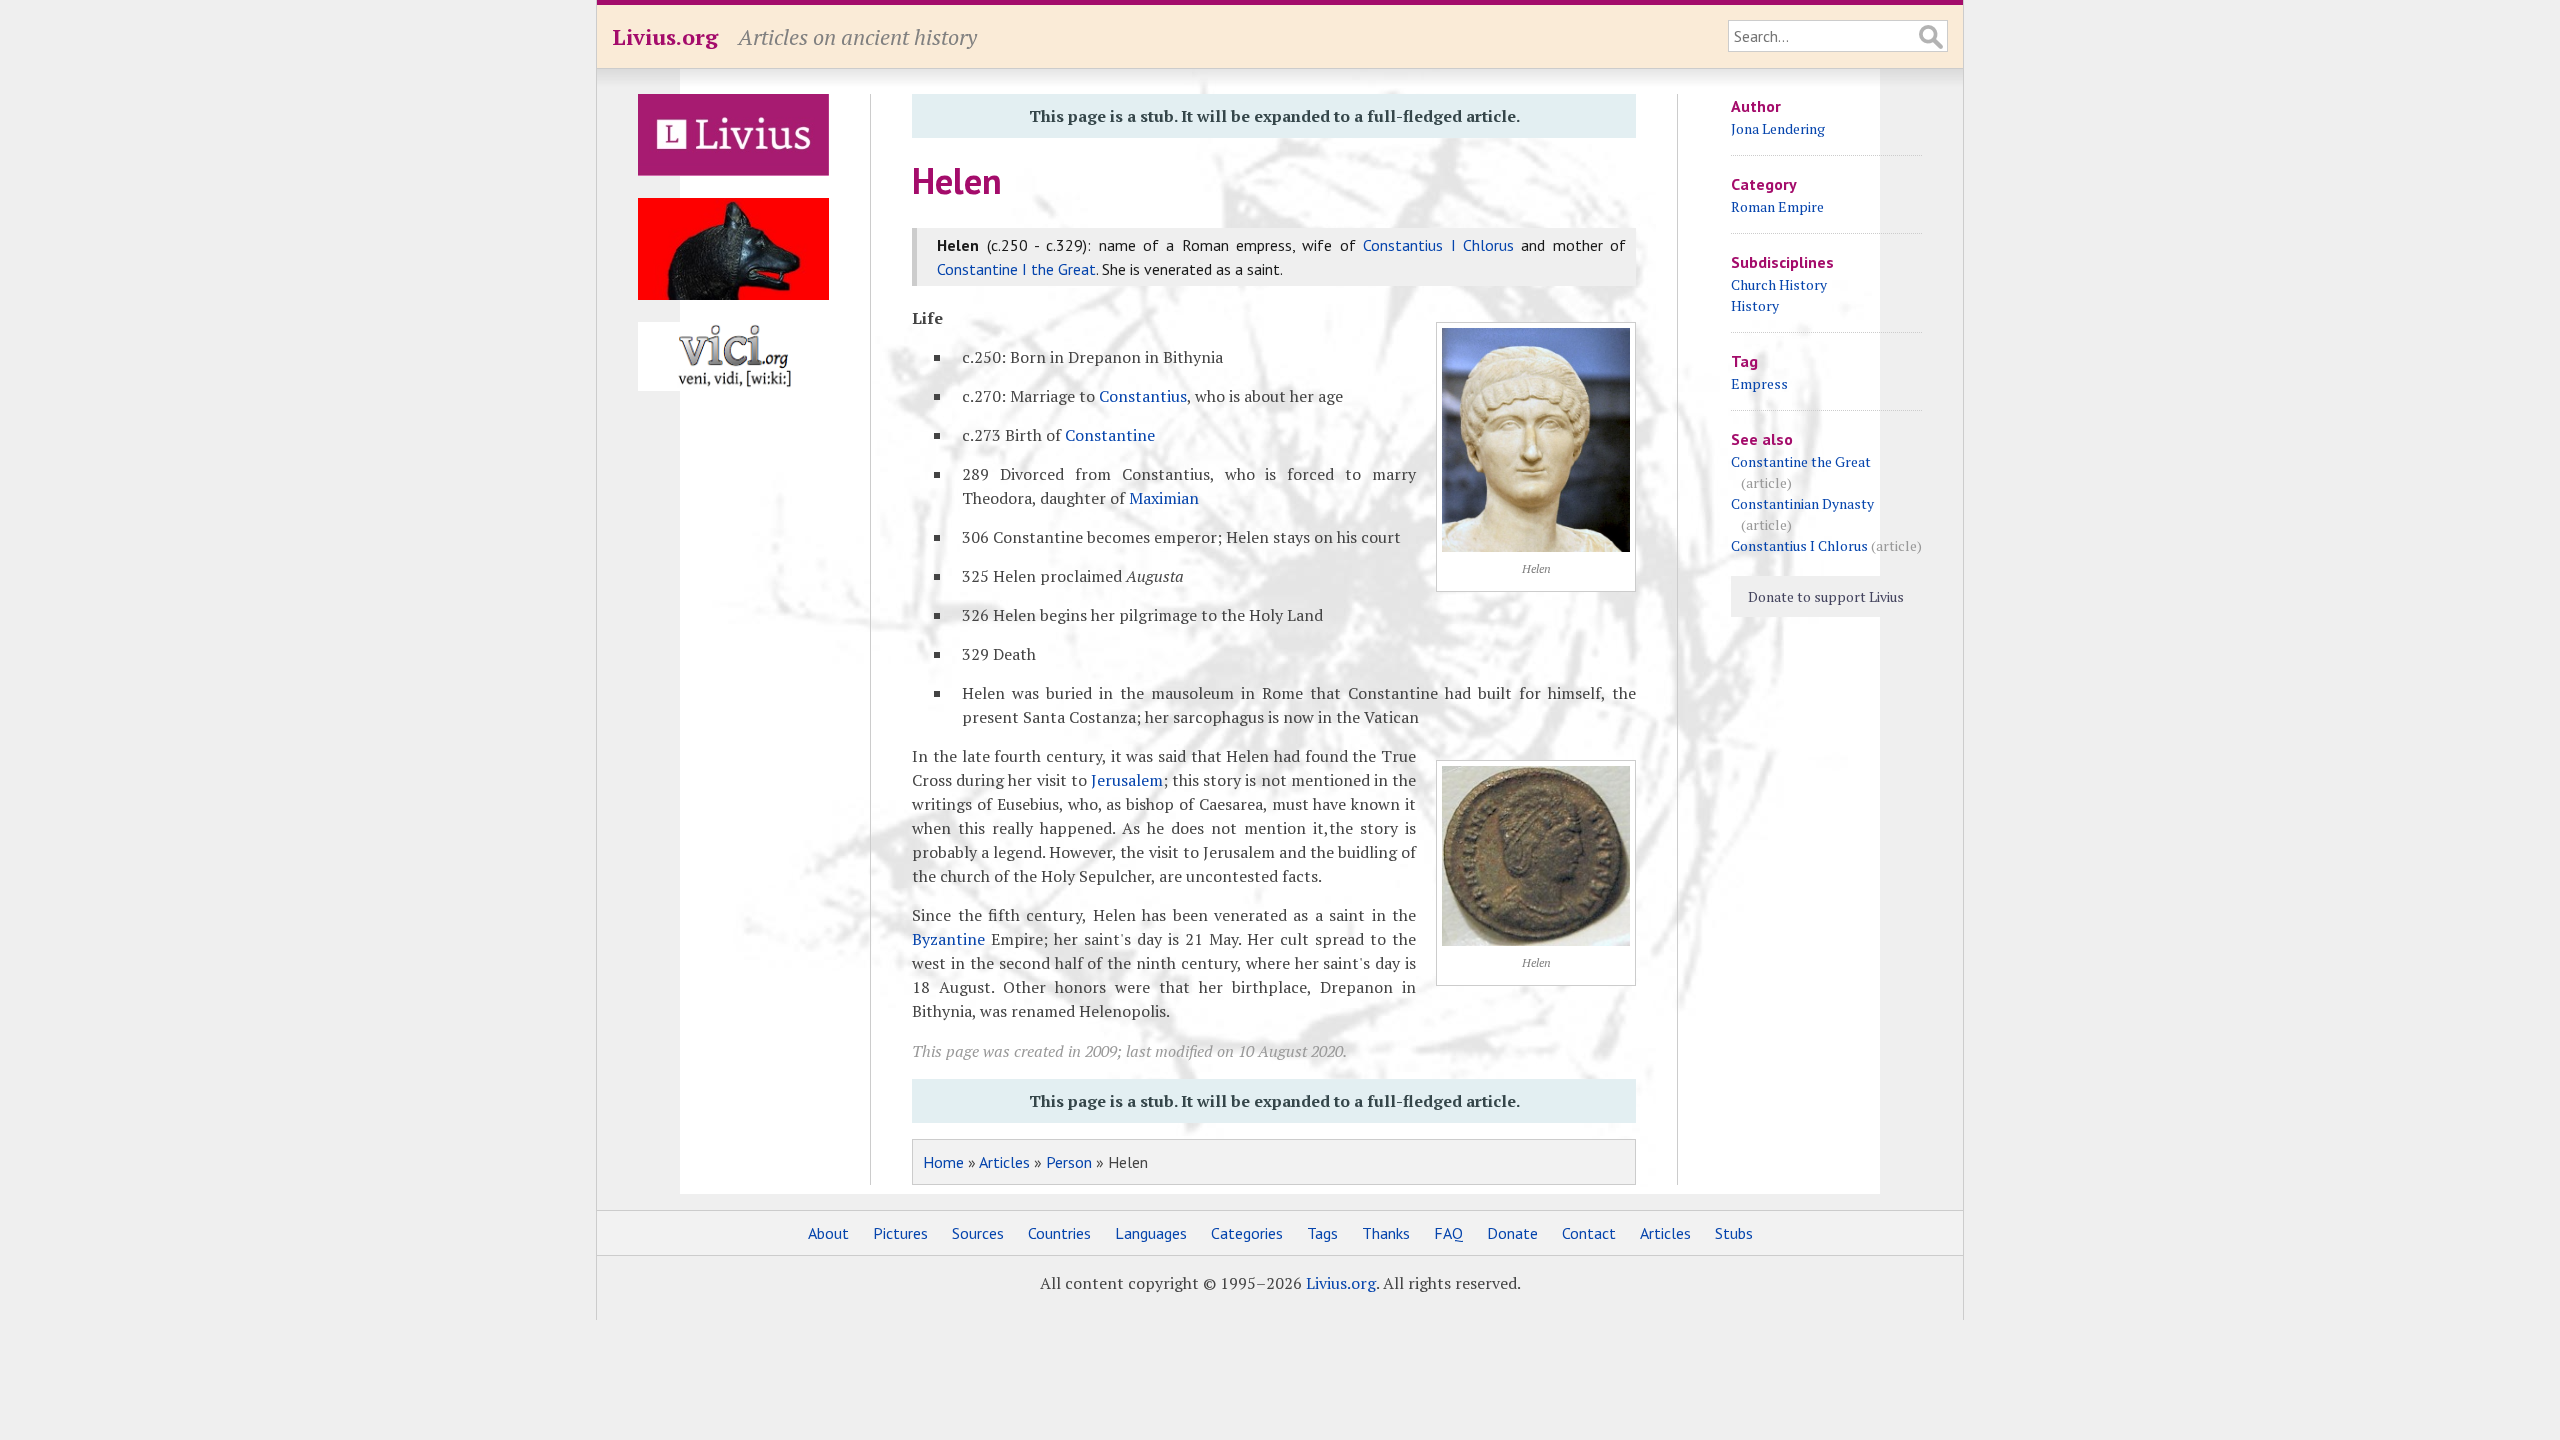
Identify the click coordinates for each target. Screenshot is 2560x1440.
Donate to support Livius (1826, 596)
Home (943, 1162)
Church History (1779, 284)
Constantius (1143, 396)
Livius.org (665, 36)
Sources (978, 1233)
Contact (1589, 1233)
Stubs (1734, 1233)
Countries (1059, 1233)
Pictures (900, 1233)
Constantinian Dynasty (1802, 503)
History (1755, 305)
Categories (1247, 1233)
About (828, 1233)
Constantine (1110, 435)
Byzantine (948, 939)
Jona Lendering (1778, 128)
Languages (1151, 1233)
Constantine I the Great (1016, 269)
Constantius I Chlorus (1438, 245)
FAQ (1448, 1233)
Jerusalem (1127, 780)
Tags (1322, 1233)
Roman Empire (1777, 206)
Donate (1512, 1233)
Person (1069, 1162)
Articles (1004, 1162)
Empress (1759, 383)
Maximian (1164, 498)
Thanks (1386, 1233)
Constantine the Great (1801, 461)
